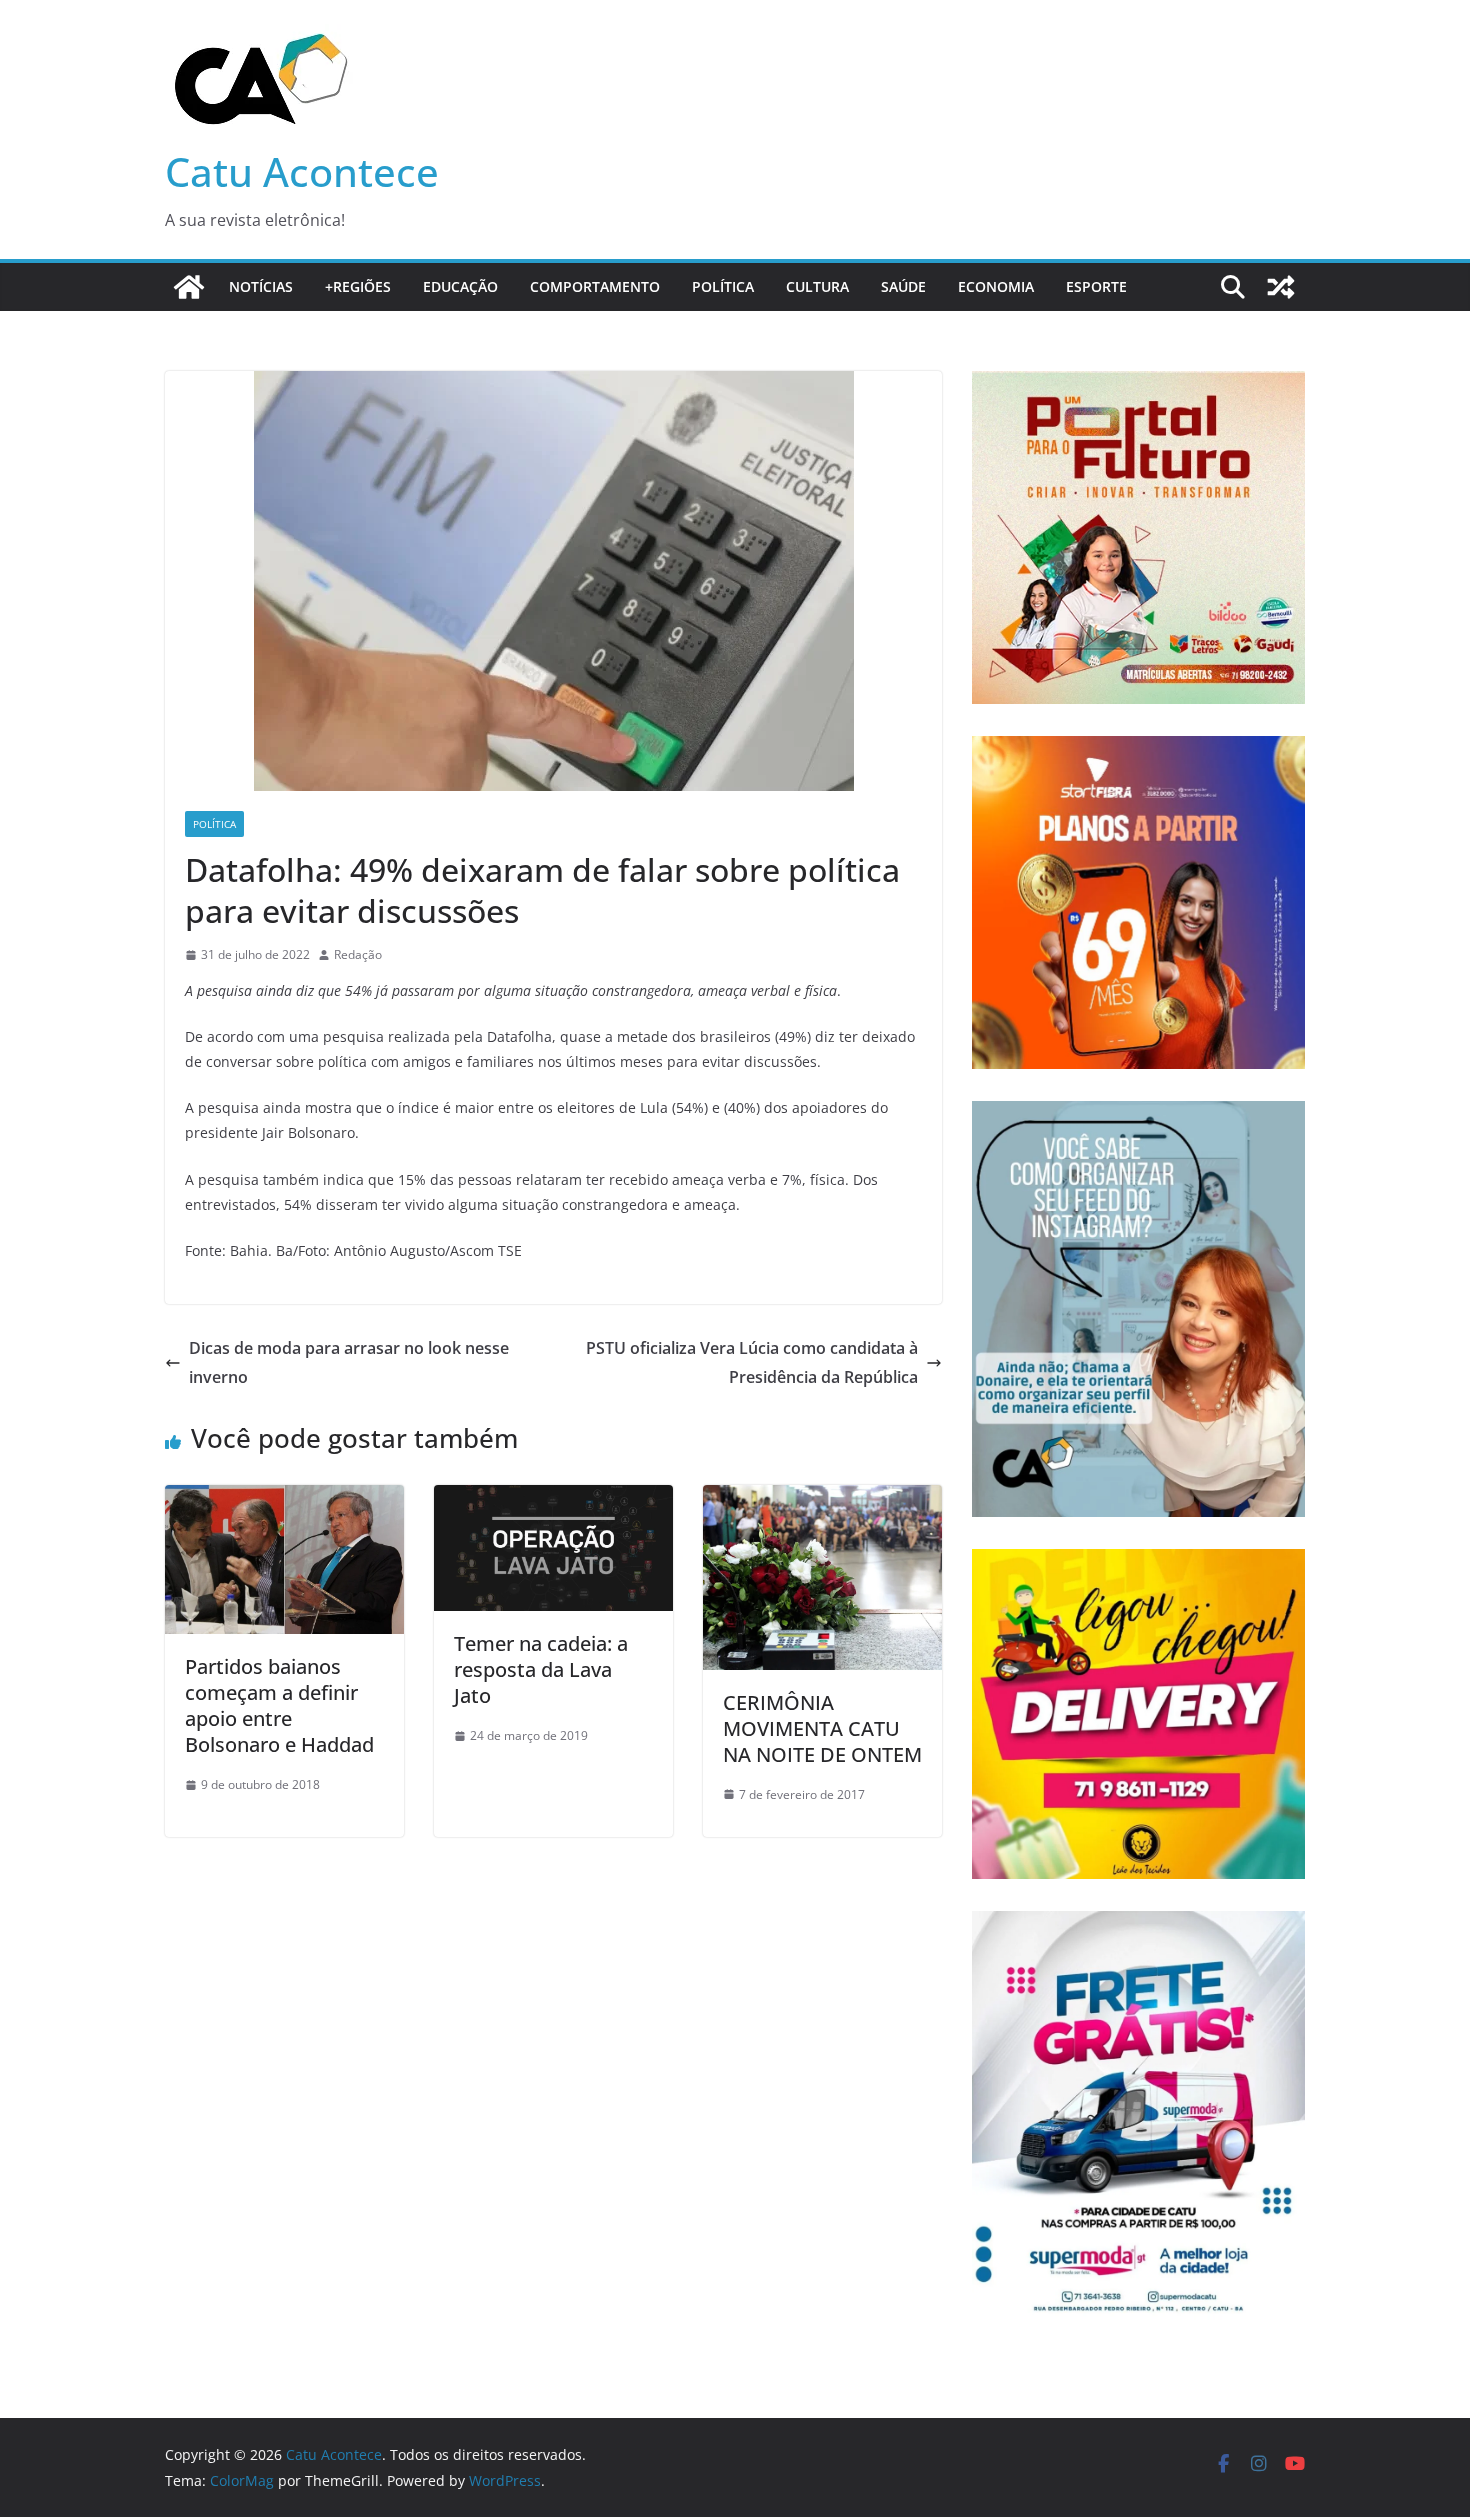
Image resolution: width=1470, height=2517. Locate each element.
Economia (996, 286)
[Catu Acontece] (189, 287)
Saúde (903, 286)
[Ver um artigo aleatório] (1281, 287)
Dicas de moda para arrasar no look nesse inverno (349, 1362)
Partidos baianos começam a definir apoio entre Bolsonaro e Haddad (279, 1705)
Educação (460, 286)
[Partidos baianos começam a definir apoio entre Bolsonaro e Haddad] (284, 1499)
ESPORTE (1096, 286)
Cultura (817, 286)
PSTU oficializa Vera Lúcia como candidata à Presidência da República (752, 1362)
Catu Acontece (302, 171)
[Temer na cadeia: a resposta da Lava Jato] (553, 1499)
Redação (358, 954)
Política (723, 286)
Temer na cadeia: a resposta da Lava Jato (541, 1669)
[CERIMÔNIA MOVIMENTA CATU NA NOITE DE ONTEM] (822, 1499)
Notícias (261, 286)
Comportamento (595, 286)
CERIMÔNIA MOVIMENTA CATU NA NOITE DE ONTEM (822, 1728)
